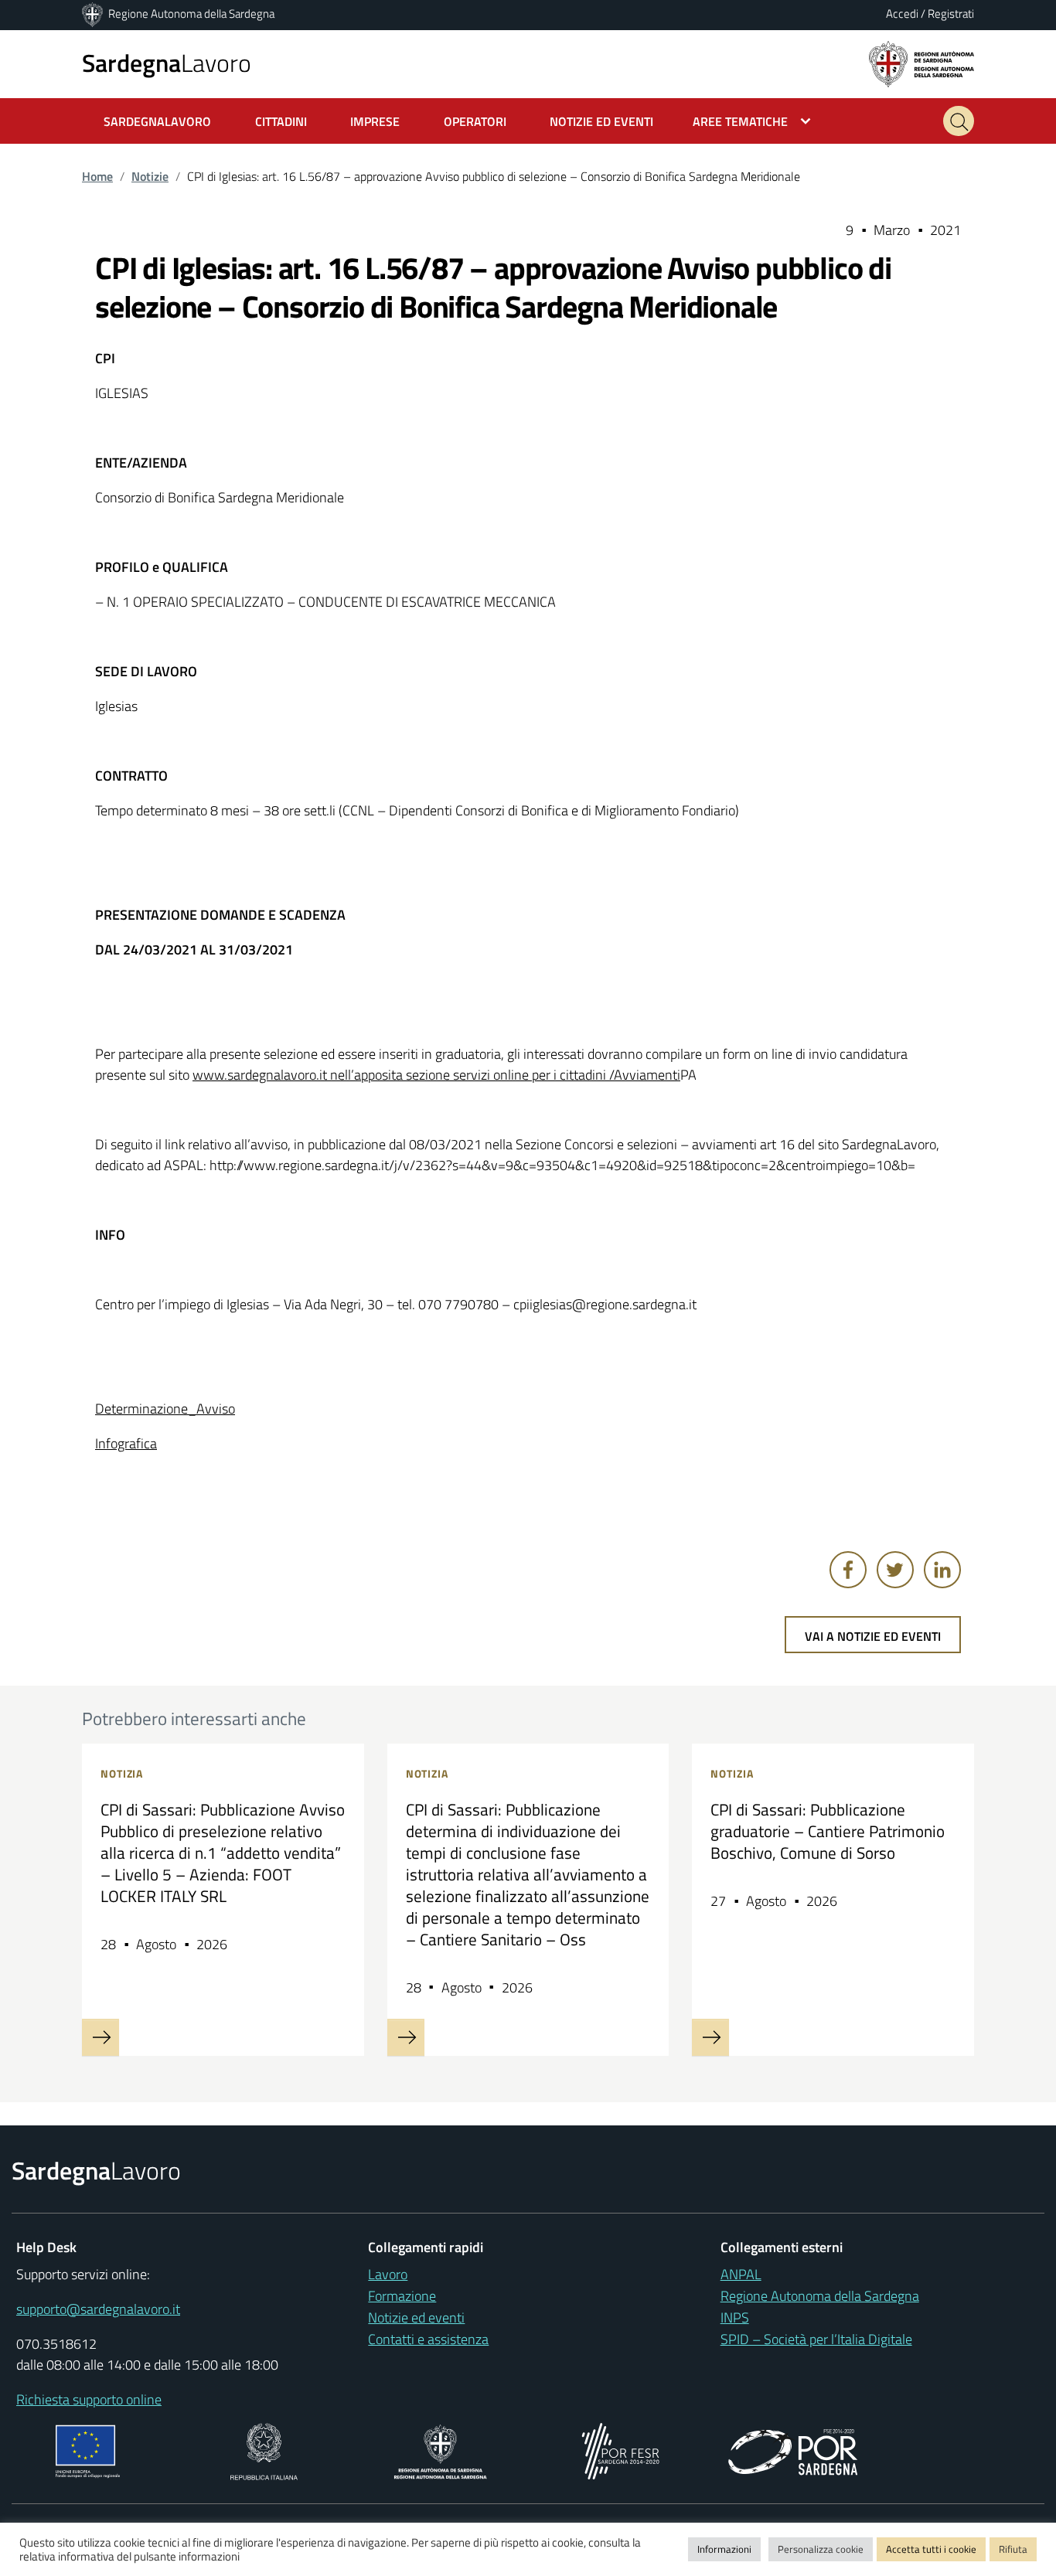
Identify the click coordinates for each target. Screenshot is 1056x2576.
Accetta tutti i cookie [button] (931, 2549)
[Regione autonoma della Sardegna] (921, 63)
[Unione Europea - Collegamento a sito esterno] (88, 2450)
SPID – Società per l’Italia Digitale (816, 2339)
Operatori (475, 121)
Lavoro (167, 63)
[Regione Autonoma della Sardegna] (94, 14)
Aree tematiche (740, 121)
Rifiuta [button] (1013, 2549)
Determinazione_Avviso (165, 1409)
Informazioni (724, 2549)
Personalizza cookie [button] (821, 2549)
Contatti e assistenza (428, 2339)
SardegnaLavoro (157, 121)
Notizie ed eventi (416, 2317)
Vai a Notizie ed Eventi (873, 1636)
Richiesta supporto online (89, 2399)
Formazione (402, 2296)
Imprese (375, 121)
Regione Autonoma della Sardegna (191, 14)
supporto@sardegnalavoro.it (98, 2309)
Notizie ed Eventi (601, 121)
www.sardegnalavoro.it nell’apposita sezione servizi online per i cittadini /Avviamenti (436, 1075)
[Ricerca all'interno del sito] (959, 121)
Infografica (126, 1443)
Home (97, 176)
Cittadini (281, 121)
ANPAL (741, 2274)
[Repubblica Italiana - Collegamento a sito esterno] (264, 2450)
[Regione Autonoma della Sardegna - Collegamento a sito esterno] (440, 2450)
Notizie (150, 176)
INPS (735, 2317)
